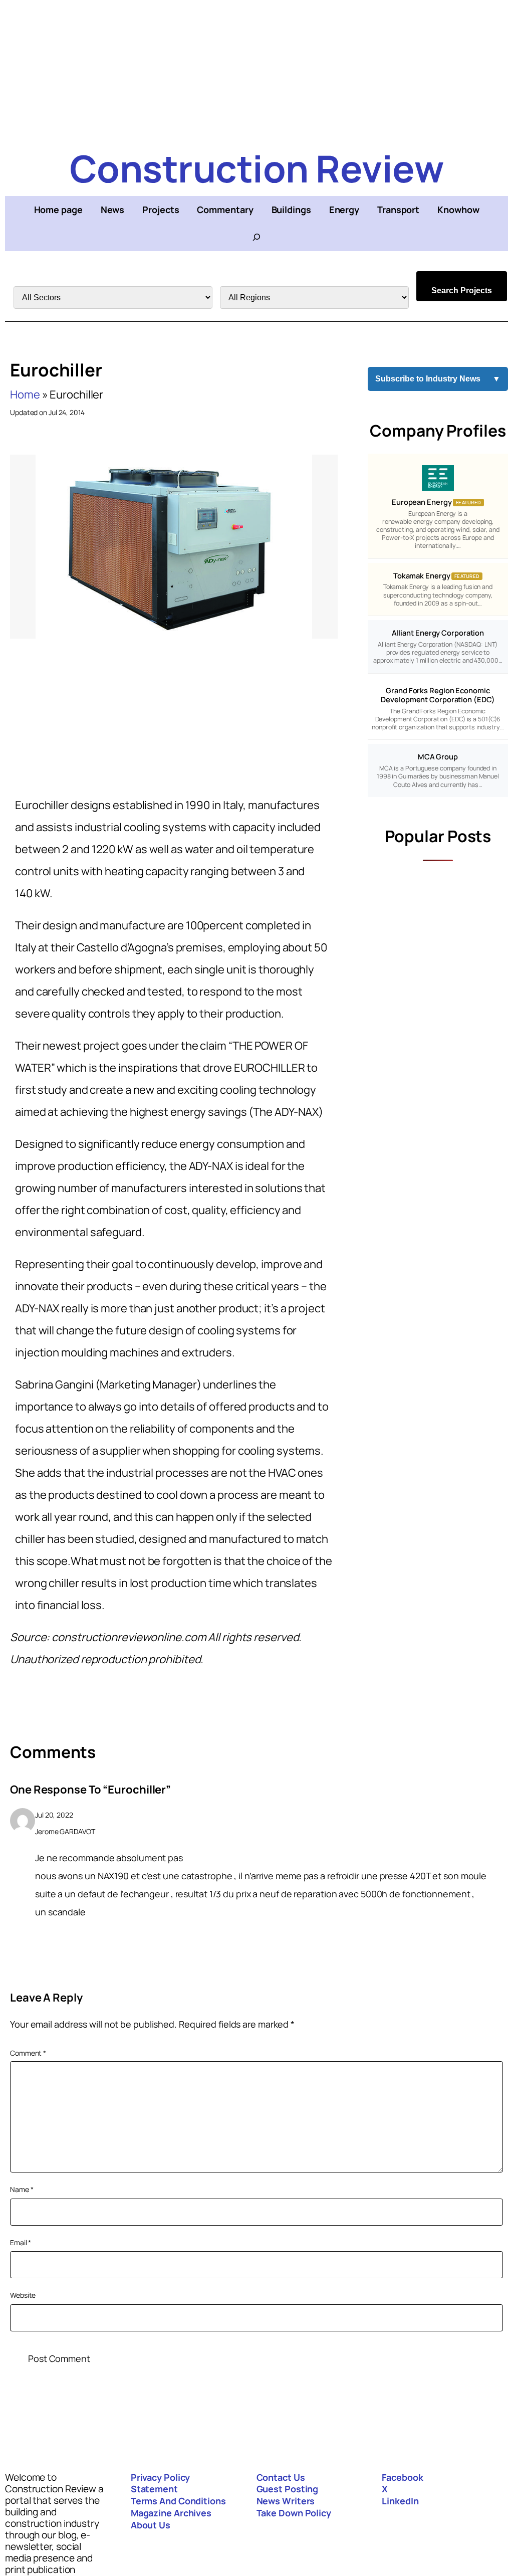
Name (22, 2189)
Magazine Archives (171, 2513)
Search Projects (462, 290)
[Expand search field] (256, 237)
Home (25, 394)
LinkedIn (400, 2501)
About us (151, 2525)
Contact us (281, 2477)
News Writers (286, 2501)
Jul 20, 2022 (54, 1815)
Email (21, 2242)
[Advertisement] (256, 70)
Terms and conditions (178, 2501)
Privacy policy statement (161, 2483)
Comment (28, 2053)
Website (23, 2295)
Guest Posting (288, 2489)
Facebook (402, 2477)
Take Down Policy (294, 2513)
